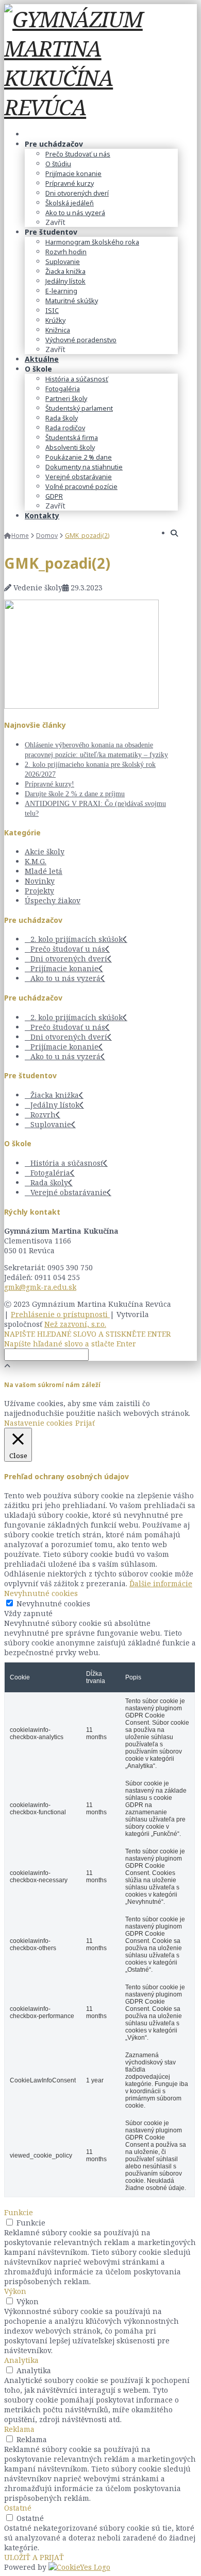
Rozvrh (43, 1115)
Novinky (40, 881)
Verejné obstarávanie (69, 1192)
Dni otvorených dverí (69, 959)
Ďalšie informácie (161, 1583)
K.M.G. (36, 861)
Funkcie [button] (19, 2212)
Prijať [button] (85, 1423)
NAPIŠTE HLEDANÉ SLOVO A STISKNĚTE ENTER (87, 1334)
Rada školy (49, 1182)
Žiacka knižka (55, 1095)
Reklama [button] (19, 2429)
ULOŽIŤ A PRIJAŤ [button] (34, 2557)
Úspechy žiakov (53, 900)
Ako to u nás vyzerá (65, 978)
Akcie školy (45, 852)
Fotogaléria (50, 1173)
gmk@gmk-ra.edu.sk (40, 1287)
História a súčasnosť (67, 1163)
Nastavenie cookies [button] (38, 1423)
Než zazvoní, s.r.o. (75, 1324)
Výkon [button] (15, 2291)
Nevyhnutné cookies (53, 1604)
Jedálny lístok (55, 1105)
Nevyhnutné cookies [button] (41, 1593)
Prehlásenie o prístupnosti (60, 1314)
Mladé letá (44, 871)
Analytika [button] (21, 2360)
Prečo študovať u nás (68, 949)
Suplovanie (51, 1124)
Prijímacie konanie (64, 968)
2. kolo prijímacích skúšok (77, 939)
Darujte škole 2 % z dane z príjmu (75, 794)
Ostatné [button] (18, 2508)
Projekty (39, 891)
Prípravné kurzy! (49, 784)
